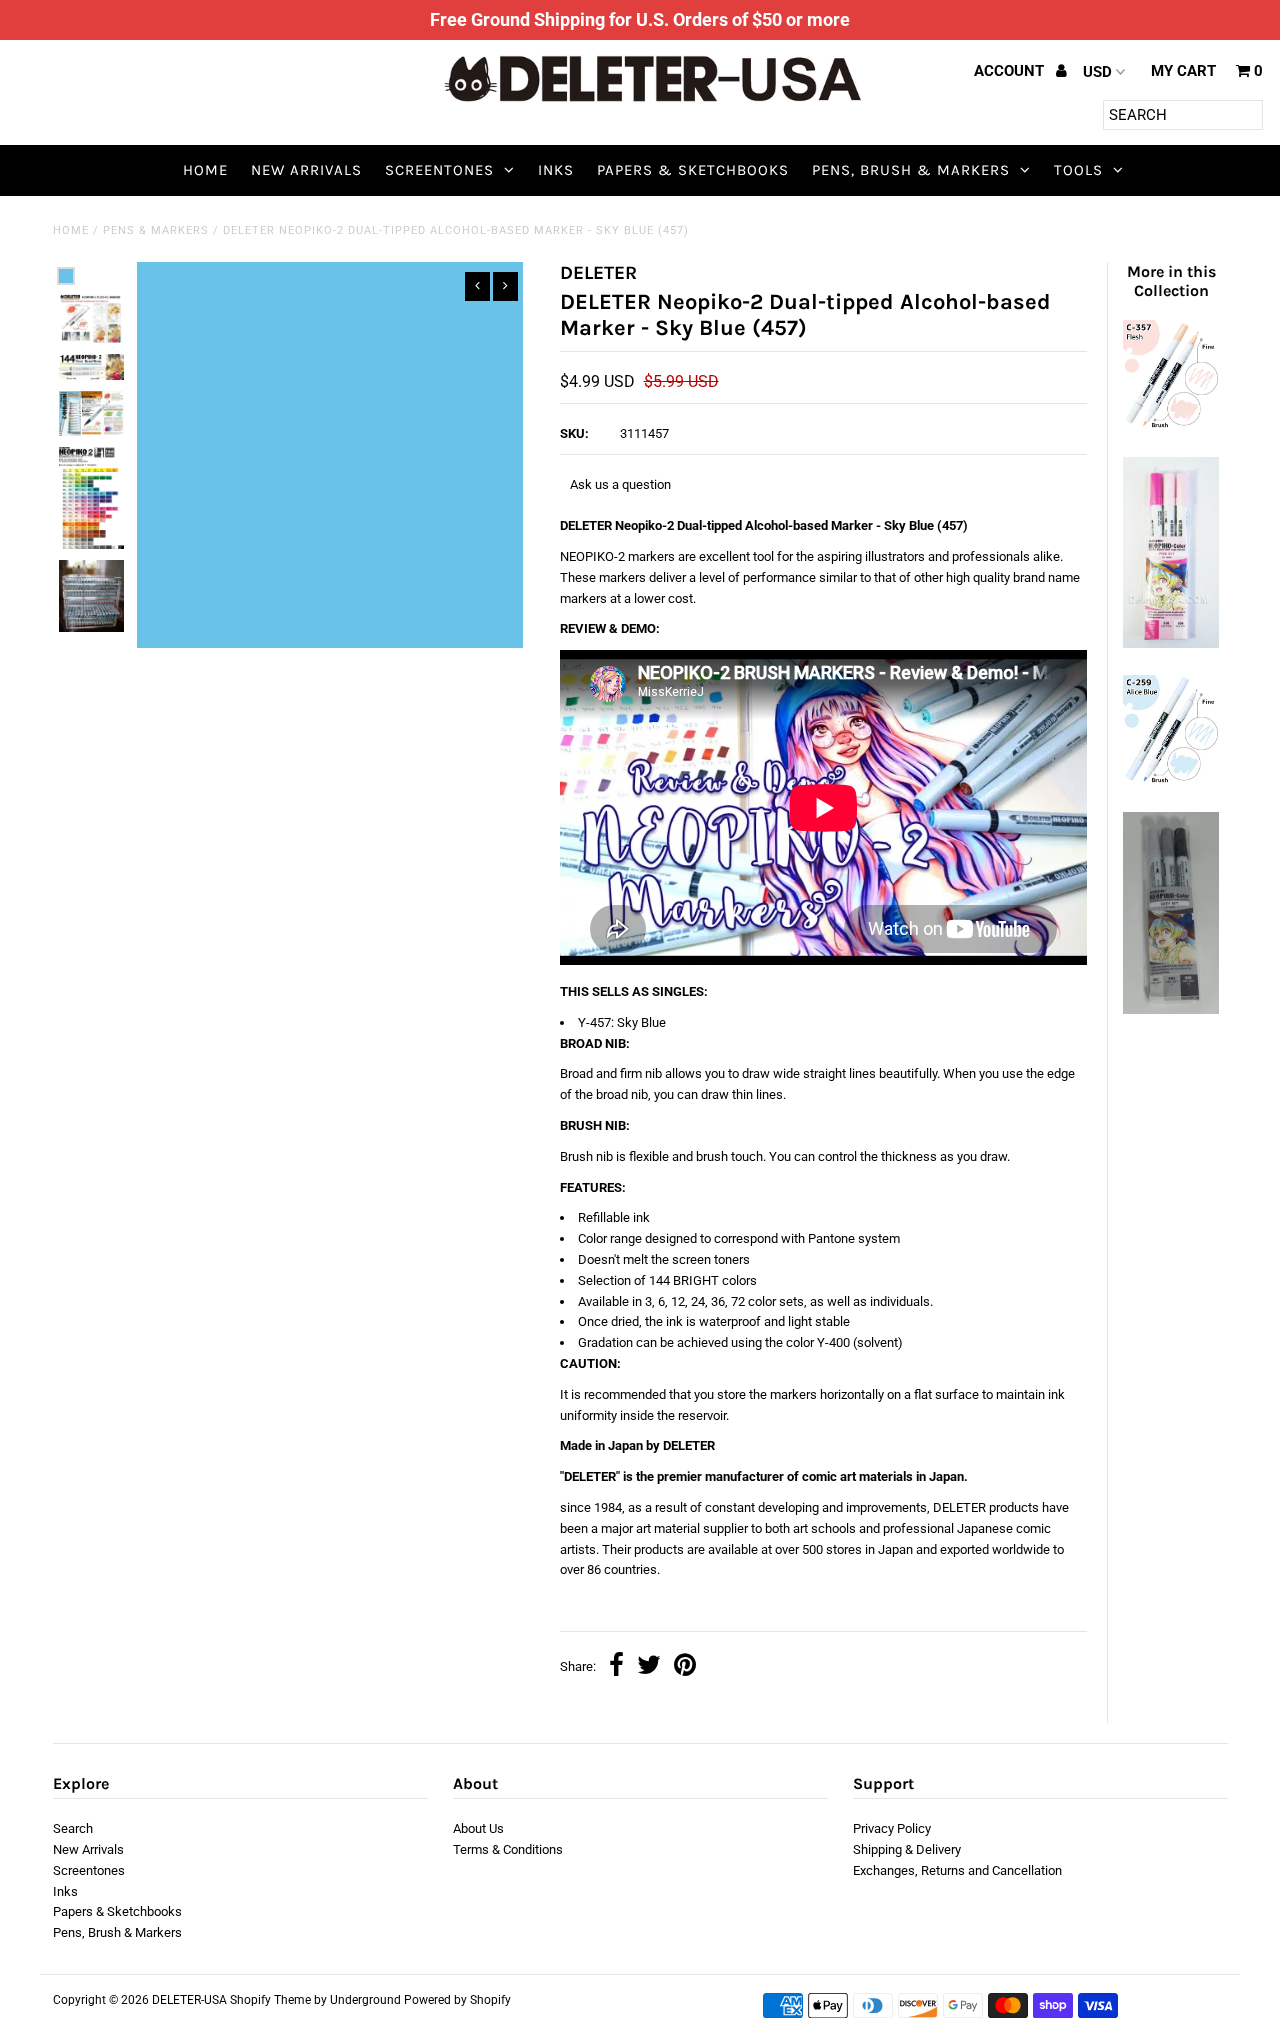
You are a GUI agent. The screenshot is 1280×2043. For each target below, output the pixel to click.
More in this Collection (1171, 281)
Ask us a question (620, 484)
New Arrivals (306, 170)
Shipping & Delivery (907, 1849)
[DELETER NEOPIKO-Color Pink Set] (1171, 643)
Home (205, 170)
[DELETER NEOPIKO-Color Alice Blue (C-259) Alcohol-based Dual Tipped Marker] (1171, 780)
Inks (556, 170)
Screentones (439, 170)
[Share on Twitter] (649, 1667)
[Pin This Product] (685, 1667)
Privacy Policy (892, 1828)
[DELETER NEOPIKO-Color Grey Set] (1171, 1009)
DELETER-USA (189, 2000)
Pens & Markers (156, 230)
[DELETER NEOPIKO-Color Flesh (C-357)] (1171, 425)
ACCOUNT (1011, 71)
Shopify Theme (270, 2000)
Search (73, 1828)
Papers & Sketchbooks (693, 170)
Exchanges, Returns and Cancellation (957, 1870)
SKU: (574, 433)
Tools (1078, 170)
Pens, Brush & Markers (911, 170)
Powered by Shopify (457, 2000)
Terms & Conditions (508, 1849)
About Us (478, 1828)
